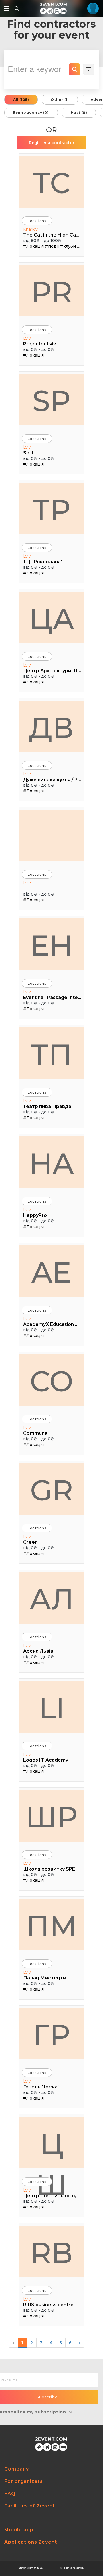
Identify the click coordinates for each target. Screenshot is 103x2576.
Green (30, 1542)
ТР (51, 510)
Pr (52, 292)
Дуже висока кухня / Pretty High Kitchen (52, 780)
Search (74, 69)
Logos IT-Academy (46, 1760)
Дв (51, 728)
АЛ (52, 1599)
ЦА (52, 619)
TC (51, 183)
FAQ (10, 2494)
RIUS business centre (48, 2305)
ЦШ (51, 2147)
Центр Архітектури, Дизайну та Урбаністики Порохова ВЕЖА (52, 671)
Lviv (27, 338)
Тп (51, 1054)
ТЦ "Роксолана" (43, 562)
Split (28, 453)
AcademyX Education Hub (52, 1324)
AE (51, 1272)
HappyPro (35, 1215)
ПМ (52, 1926)
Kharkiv (30, 229)
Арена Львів (38, 1651)
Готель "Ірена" (41, 2087)
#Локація (33, 246)
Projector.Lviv (39, 344)
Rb (52, 2253)
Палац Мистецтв (44, 1978)
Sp (51, 401)
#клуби (68, 246)
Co (51, 1381)
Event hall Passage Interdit (52, 997)
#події (52, 246)
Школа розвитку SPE (49, 1869)
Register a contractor (52, 143)
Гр (51, 2035)
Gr (51, 1490)
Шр (51, 1817)
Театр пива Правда (47, 1106)
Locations (37, 221)
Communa (35, 1433)
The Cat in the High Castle (52, 235)
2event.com (26, 2568)
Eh (51, 945)
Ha (51, 1163)
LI (52, 1708)
